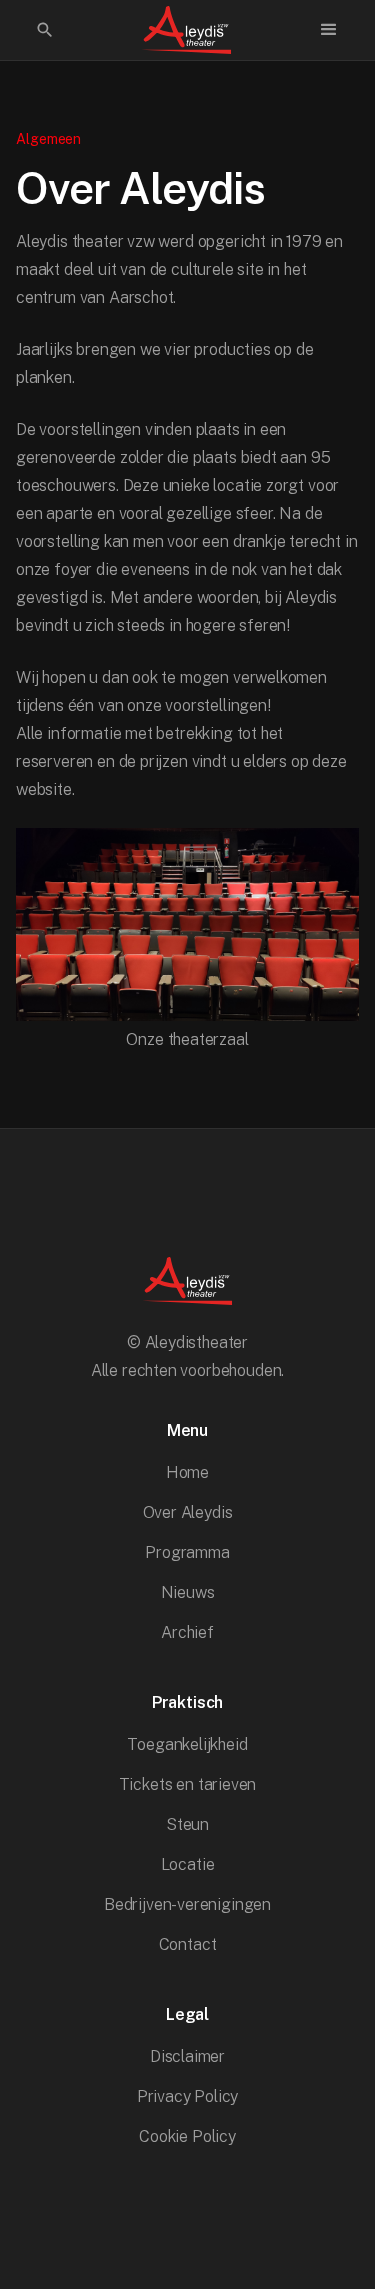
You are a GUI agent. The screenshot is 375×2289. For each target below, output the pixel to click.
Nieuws (188, 1592)
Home (187, 1472)
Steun (187, 1824)
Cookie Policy (187, 2136)
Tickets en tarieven (188, 1784)
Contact (188, 1944)
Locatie (188, 1864)
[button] (329, 30)
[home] (187, 30)
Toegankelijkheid (187, 1744)
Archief (187, 1632)
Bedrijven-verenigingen (187, 1904)
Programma (187, 1552)
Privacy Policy (188, 2096)
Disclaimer (187, 2056)
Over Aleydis (188, 1512)
